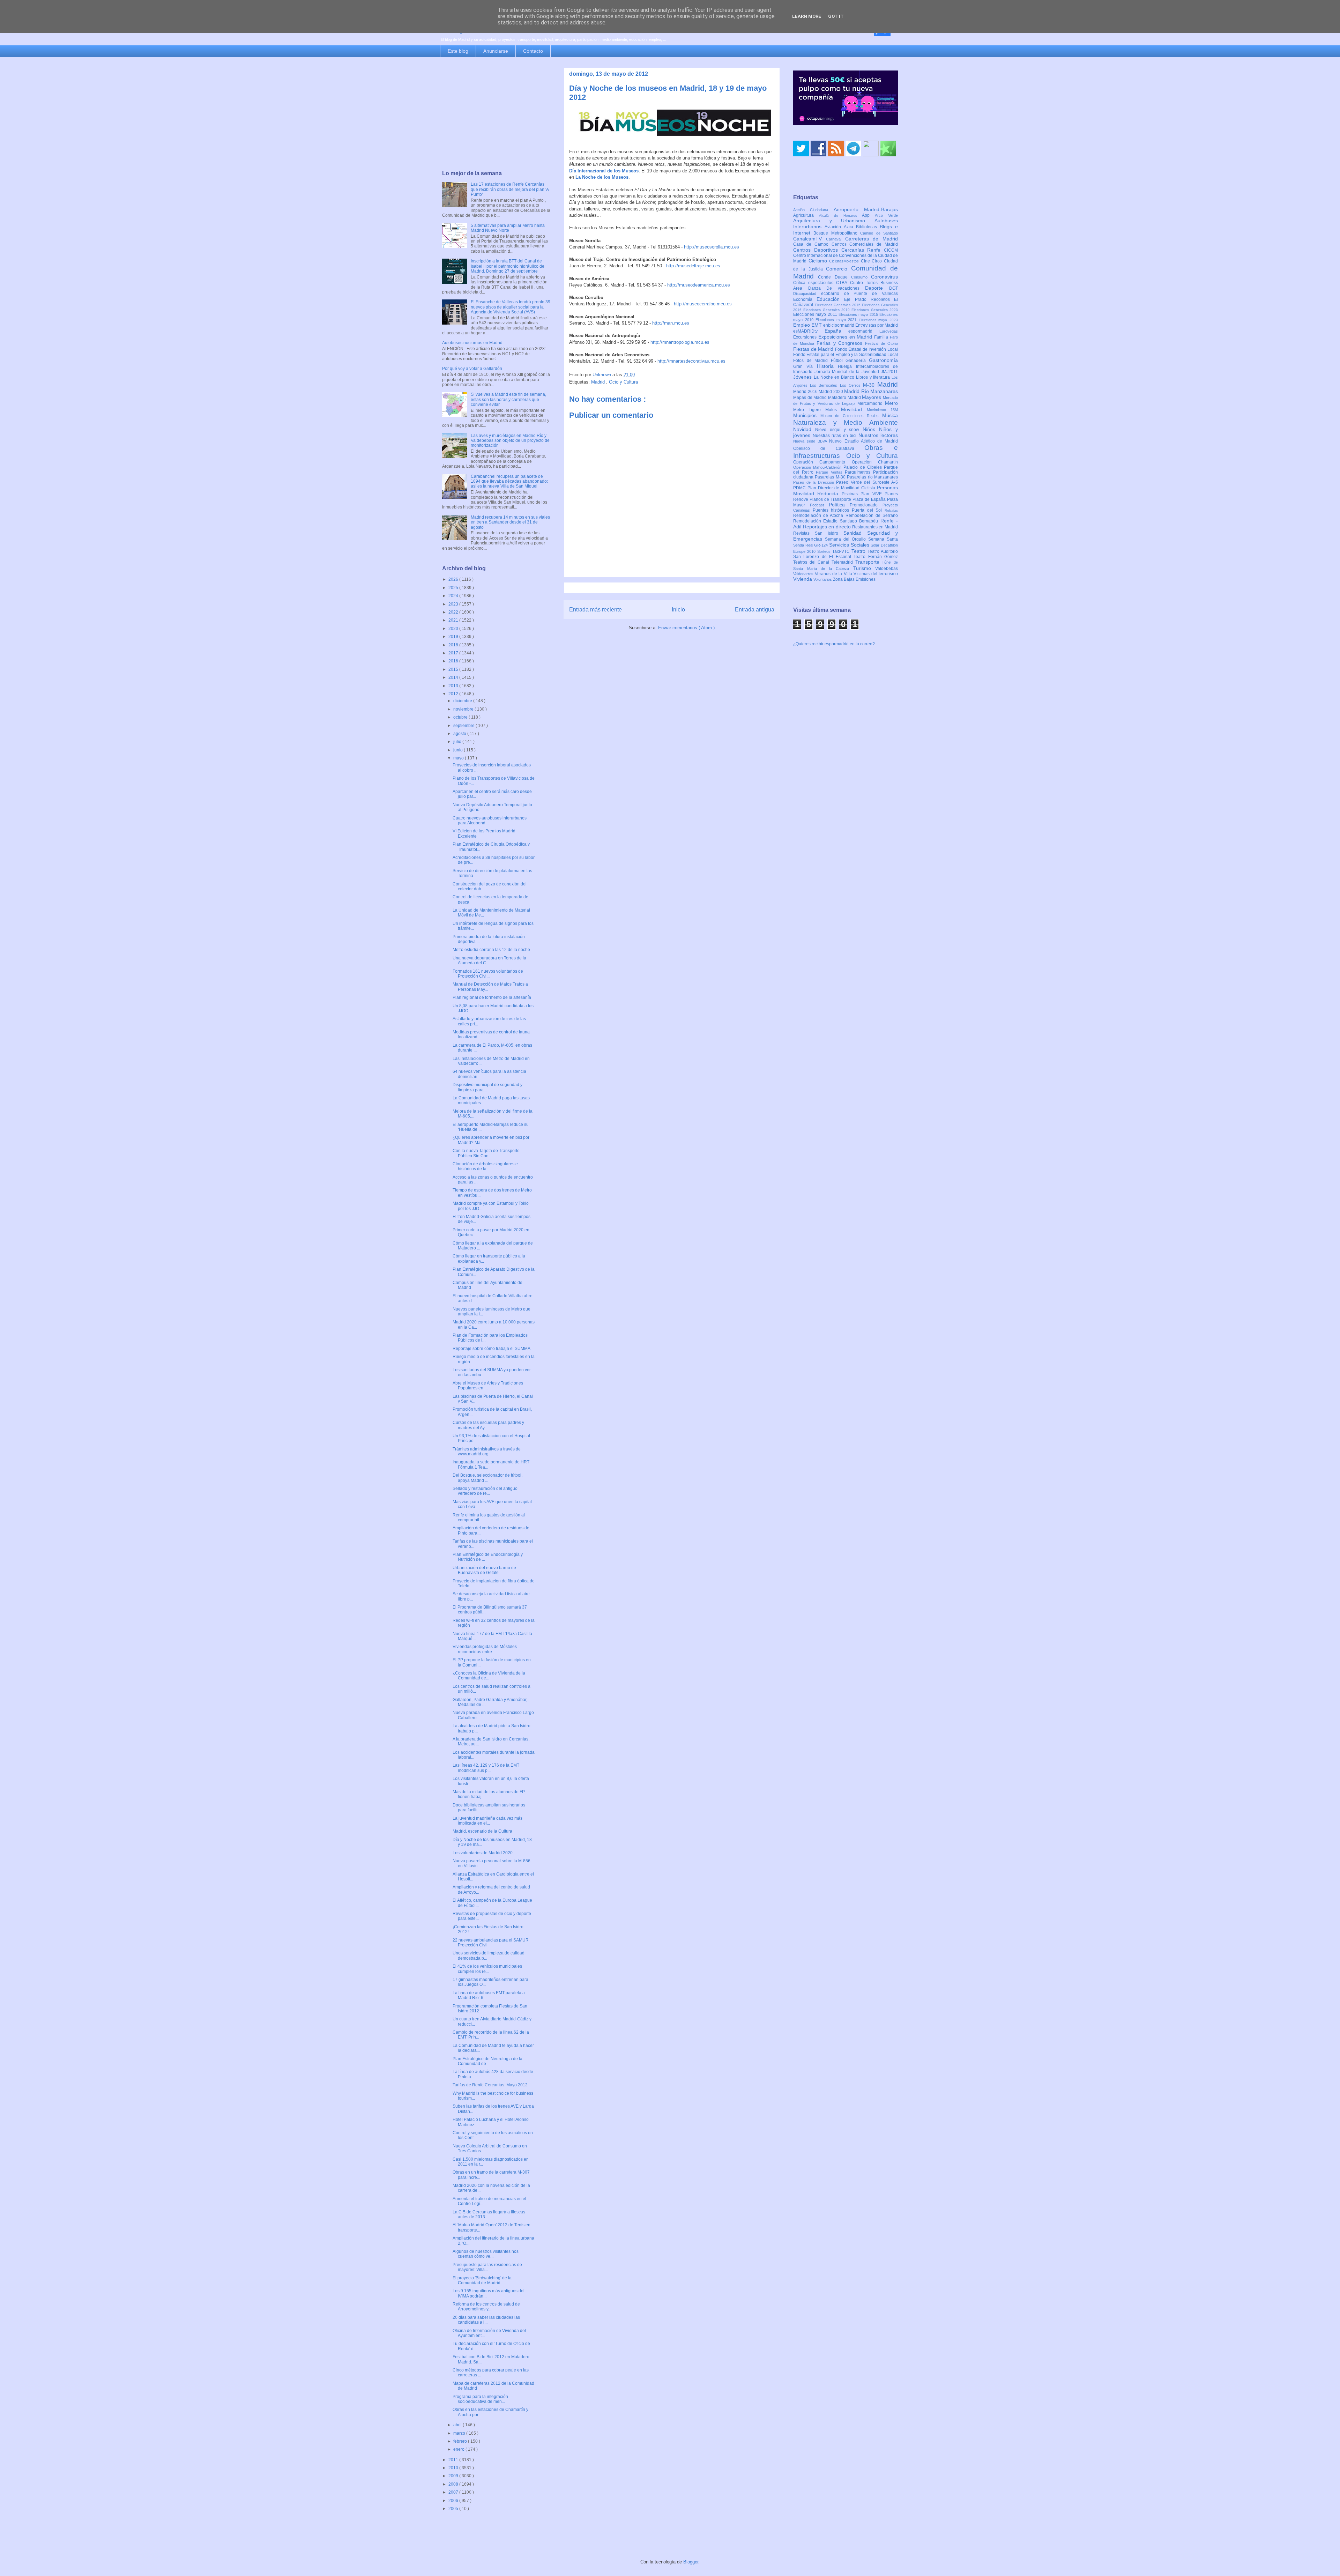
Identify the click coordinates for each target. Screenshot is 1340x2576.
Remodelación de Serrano (872, 515)
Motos (833, 410)
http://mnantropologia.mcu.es (680, 342)
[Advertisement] (496, 114)
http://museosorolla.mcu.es (712, 247)
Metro (891, 403)
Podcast (819, 505)
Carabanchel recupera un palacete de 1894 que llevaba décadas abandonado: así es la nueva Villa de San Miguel (509, 481)
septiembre (464, 726)
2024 (454, 596)
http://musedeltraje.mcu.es (693, 266)
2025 (454, 588)
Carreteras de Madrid (872, 239)
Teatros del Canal (812, 562)
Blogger (691, 2562)
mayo (459, 758)
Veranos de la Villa (834, 574)
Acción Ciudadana (813, 210)
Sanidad (855, 533)
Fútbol (838, 361)
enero (459, 2449)
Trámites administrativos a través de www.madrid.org (487, 1452)
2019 (454, 637)
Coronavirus (884, 277)
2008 (454, 2484)
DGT (894, 288)
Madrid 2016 (806, 392)
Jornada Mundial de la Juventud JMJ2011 (856, 372)
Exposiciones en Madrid (846, 337)
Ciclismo (819, 261)
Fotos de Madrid (812, 361)
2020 (454, 629)
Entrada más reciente (595, 610)
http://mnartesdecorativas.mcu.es (691, 361)
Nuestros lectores (878, 435)
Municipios (807, 415)
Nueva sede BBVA (811, 441)
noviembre (464, 709)
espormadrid (864, 331)
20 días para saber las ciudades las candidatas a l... (486, 2320)
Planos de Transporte (831, 499)
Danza (817, 288)
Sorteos (825, 551)
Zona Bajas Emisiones (854, 579)
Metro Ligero (809, 410)
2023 (454, 604)
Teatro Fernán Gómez (876, 557)
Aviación (834, 227)
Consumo (861, 277)
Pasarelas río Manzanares (872, 477)
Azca (850, 227)
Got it (836, 16)
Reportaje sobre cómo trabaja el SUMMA (492, 1349)
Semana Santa (883, 539)
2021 (454, 620)
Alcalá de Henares (841, 216)
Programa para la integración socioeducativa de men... (480, 2399)
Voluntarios (823, 579)
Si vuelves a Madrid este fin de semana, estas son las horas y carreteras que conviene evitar (508, 399)
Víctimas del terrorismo (876, 574)
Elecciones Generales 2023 (875, 310)
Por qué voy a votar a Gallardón (472, 369)
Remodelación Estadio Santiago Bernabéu (837, 521)
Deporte (877, 288)
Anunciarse (496, 51)
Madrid (599, 382)
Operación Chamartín (875, 462)
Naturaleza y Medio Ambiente (846, 422)
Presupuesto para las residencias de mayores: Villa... (487, 2267)
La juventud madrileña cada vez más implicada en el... (487, 1821)
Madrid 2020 (831, 392)
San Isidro (829, 533)
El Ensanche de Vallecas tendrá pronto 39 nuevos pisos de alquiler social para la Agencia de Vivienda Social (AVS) (511, 307)
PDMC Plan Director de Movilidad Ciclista (835, 488)
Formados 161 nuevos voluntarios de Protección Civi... (488, 974)
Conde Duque (835, 277)
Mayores (872, 397)
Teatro (859, 551)
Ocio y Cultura (623, 382)
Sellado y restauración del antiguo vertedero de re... (485, 1491)
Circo (878, 261)
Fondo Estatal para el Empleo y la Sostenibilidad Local (846, 355)
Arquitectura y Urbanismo (834, 221)
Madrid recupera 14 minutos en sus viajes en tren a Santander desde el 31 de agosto (510, 522)
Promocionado (866, 505)
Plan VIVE (873, 494)
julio (458, 742)
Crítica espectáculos (815, 283)
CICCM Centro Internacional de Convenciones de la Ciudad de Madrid (846, 256)
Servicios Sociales (850, 545)
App (868, 215)
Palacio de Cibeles (864, 467)
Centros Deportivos (817, 250)
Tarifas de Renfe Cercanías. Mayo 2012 (490, 2085)
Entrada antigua (755, 610)
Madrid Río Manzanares (871, 391)
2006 (454, 2501)
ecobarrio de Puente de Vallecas (859, 294)
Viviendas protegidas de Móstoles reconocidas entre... (485, 1649)
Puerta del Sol (868, 510)
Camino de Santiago (879, 233)
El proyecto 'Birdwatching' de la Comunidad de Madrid (482, 2280)
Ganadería (857, 361)
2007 (454, 2492)
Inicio (678, 610)
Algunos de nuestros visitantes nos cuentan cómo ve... (486, 2254)
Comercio (839, 269)
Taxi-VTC (842, 551)
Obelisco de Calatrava (829, 448)
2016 (454, 661)
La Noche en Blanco (835, 377)
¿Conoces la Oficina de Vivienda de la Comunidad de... (489, 1676)
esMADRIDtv (809, 331)
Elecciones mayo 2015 (859, 314)
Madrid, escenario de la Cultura (482, 1831)
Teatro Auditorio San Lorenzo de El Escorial (846, 554)
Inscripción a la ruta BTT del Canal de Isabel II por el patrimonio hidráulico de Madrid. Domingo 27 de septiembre (508, 266)
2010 (454, 2468)
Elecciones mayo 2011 (816, 314)
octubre (461, 717)
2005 (454, 2509)
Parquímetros (859, 472)
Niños (871, 429)
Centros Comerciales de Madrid (865, 244)
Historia (827, 366)
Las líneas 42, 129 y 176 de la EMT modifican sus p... (486, 1768)
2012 (454, 694)
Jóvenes (803, 377)
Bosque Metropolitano (837, 233)
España (837, 331)
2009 (454, 2476)
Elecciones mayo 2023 (878, 320)
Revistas (804, 533)
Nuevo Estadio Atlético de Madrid (863, 441)
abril (458, 2425)
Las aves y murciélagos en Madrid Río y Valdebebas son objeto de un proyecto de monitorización (510, 441)
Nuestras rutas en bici (836, 436)
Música (890, 415)
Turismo (864, 568)
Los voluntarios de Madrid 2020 (483, 1853)
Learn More (807, 16)
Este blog (458, 51)
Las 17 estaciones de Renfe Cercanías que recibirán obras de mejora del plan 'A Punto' (510, 189)
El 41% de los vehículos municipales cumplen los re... (487, 1969)
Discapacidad (807, 294)
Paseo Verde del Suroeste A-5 (867, 482)
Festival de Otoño (881, 343)
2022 (454, 612)
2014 (454, 677)
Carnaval (836, 239)
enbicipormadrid (839, 325)
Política (839, 505)
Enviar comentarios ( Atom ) (686, 628)
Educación (830, 299)
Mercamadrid (871, 403)
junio (459, 750)
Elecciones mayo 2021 (837, 320)
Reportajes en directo (828, 527)
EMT (817, 325)
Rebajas (891, 510)
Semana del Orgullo (847, 539)
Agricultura (806, 215)
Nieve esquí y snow (839, 430)
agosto (460, 734)
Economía (805, 299)
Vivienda (803, 579)
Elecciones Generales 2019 (827, 310)
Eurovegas (889, 331)
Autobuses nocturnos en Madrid (472, 343)
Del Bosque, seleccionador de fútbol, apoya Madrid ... (487, 1478)
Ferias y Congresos (841, 343)
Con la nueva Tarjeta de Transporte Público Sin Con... (486, 1153)
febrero (461, 2441)
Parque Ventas (830, 472)
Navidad (804, 429)
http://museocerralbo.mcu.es (703, 304)
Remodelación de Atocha (819, 515)
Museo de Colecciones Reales (851, 416)
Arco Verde (886, 215)
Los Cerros (851, 385)
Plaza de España (870, 499)
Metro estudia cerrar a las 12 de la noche (491, 950)
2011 (454, 2460)
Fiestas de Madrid (814, 349)
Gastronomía (883, 360)
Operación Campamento (822, 462)
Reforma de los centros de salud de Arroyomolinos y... (486, 2307)
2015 (454, 669)
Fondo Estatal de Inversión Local (866, 349)
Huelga (847, 366)
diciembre (463, 701)
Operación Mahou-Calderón (818, 467)
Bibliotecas (868, 227)
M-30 (870, 385)
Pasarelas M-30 (831, 477)
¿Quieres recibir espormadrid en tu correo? (834, 644)
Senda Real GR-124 (811, 545)
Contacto (533, 51)
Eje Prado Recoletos (869, 299)
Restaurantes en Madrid (875, 527)
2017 (454, 653)
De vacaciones (846, 288)
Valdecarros (804, 574)
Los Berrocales (825, 385)
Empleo (802, 325)
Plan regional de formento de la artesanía (492, 997)
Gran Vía (805, 366)
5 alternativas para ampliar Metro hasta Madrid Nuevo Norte (508, 228)
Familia (882, 337)
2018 (454, 645)
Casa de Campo (812, 244)
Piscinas (851, 494)
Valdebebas (887, 569)
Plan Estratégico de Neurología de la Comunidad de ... (487, 2061)
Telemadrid (843, 562)
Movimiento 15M (882, 410)
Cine (866, 261)
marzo (460, 2433)
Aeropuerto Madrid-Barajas (866, 209)
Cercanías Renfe (863, 250)
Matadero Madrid (845, 398)
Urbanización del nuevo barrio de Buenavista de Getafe (484, 1570)
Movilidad (854, 409)
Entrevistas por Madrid (877, 325)
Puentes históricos (832, 510)
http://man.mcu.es (671, 323)
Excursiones (806, 337)
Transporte (869, 562)
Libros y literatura (874, 377)
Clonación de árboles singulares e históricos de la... (485, 1166)
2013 (454, 686)
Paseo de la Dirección (815, 482)
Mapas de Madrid (811, 398)
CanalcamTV (810, 239)
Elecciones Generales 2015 (839, 305)
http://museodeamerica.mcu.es (699, 285)
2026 (454, 579)
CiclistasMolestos (845, 261)
